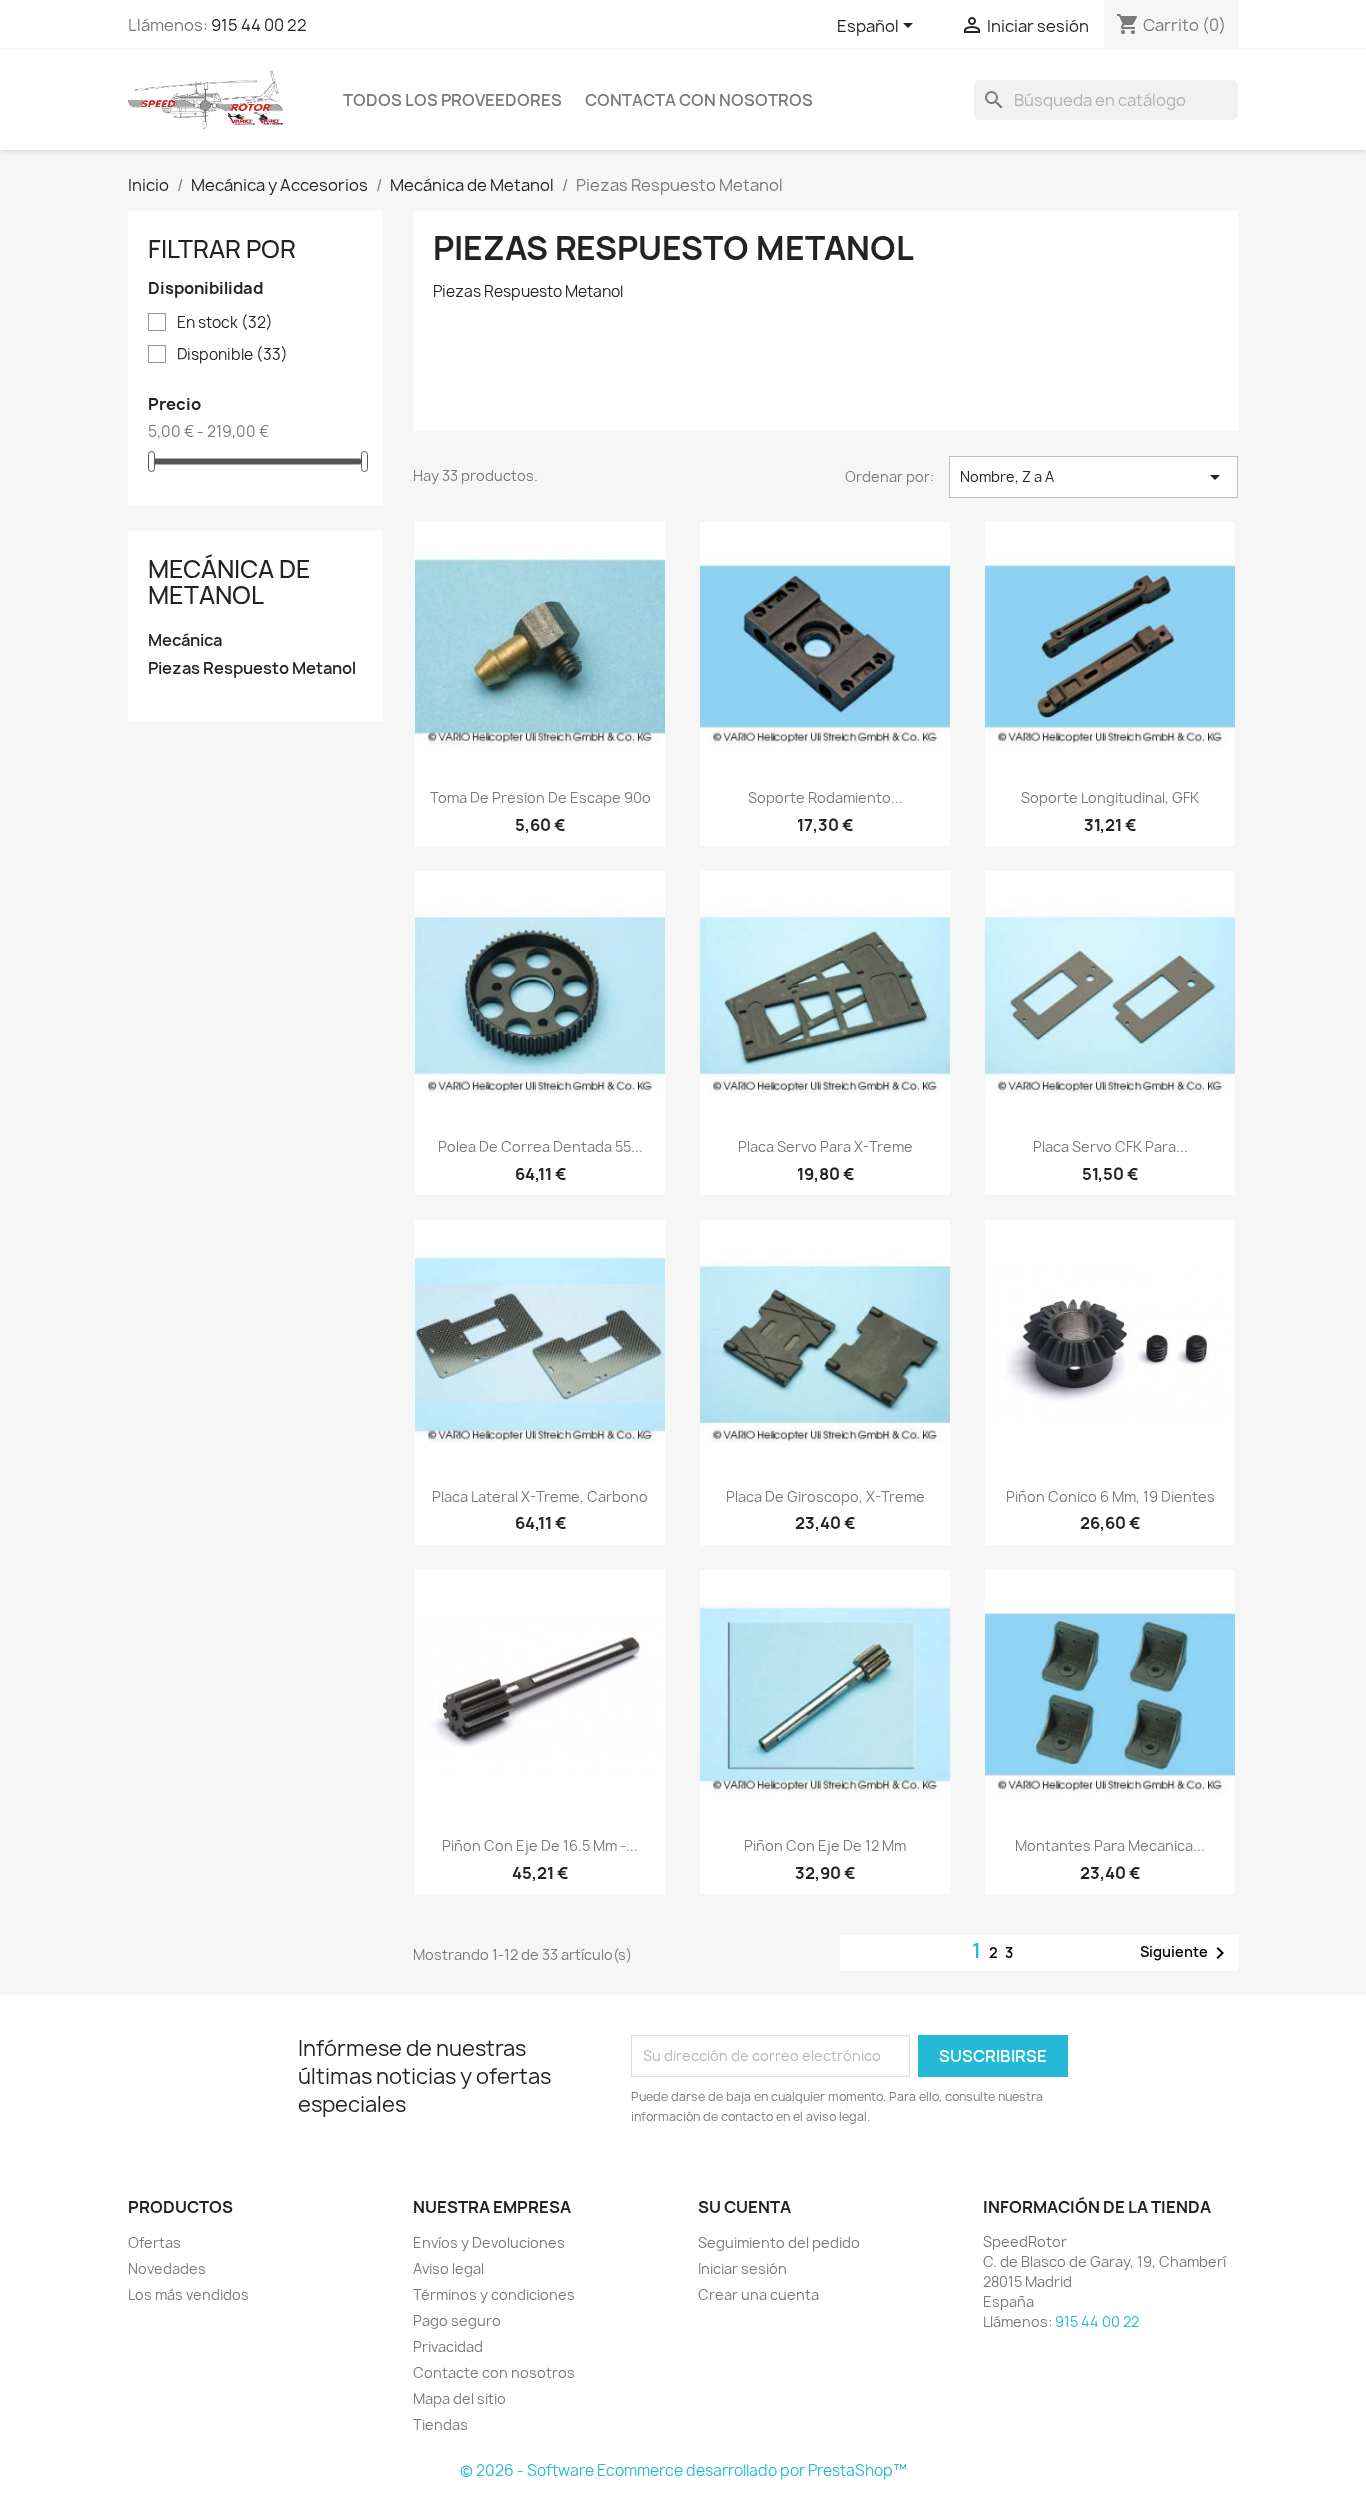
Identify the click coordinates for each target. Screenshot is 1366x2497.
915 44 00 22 (259, 25)
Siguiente (1186, 1953)
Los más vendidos (188, 2294)
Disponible (232, 355)
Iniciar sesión (742, 2268)
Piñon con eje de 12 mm (825, 1845)
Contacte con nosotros (494, 2372)
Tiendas (440, 2424)
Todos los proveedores (452, 100)
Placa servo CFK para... (1110, 1146)
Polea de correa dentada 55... (540, 1146)
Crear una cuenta (758, 2294)
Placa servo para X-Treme (825, 1146)
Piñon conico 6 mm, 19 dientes (1110, 1496)
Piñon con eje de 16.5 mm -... (540, 1845)
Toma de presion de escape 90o (540, 797)
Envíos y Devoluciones (489, 2242)
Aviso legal (448, 2268)
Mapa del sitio (459, 2398)
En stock (225, 323)
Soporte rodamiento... (825, 797)
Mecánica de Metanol (229, 582)
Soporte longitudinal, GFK (1110, 797)
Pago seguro (457, 2320)
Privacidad (448, 2346)
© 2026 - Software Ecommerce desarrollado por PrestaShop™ (683, 2470)
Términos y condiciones (494, 2294)
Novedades (167, 2268)
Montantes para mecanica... (1110, 1845)
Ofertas (154, 2242)
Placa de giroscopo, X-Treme (825, 1496)
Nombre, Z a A (1093, 477)
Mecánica (185, 640)
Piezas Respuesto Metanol (252, 668)
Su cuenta (744, 2207)
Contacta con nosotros (699, 100)
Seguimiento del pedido (779, 2242)
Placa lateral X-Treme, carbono (540, 1496)
